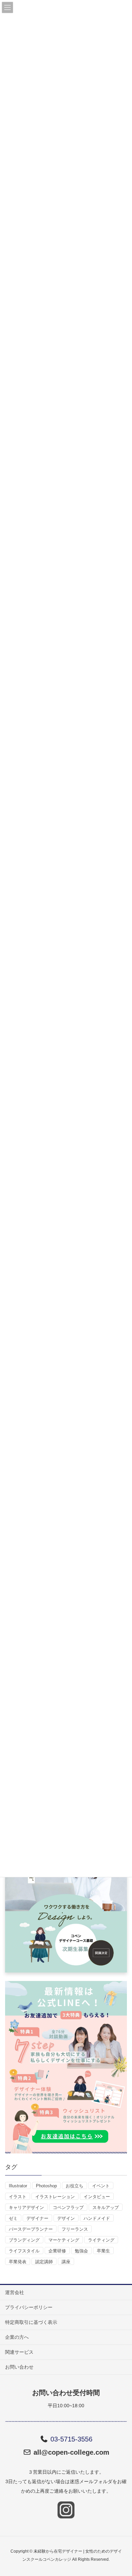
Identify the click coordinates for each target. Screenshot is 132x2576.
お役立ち (74, 2186)
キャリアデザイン (26, 2207)
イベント (101, 2186)
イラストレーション (55, 2197)
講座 (66, 2262)
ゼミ (13, 2218)
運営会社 (15, 2292)
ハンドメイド (97, 2218)
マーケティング (64, 2240)
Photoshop (46, 2186)
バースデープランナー (31, 2229)
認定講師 (44, 2262)
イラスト (18, 2197)
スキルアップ (106, 2207)
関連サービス (19, 2352)
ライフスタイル (24, 2251)
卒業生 (103, 2251)
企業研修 (57, 2251)
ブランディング (24, 2240)
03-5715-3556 (71, 2439)
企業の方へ (17, 2337)
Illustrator (18, 2186)
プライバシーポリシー (29, 2307)
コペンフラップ (68, 2207)
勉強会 (81, 2251)
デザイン (66, 2218)
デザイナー (37, 2218)
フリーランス (75, 2229)
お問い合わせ (19, 2367)
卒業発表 (18, 2262)
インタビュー (97, 2197)
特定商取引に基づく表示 (31, 2322)
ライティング (101, 2240)
